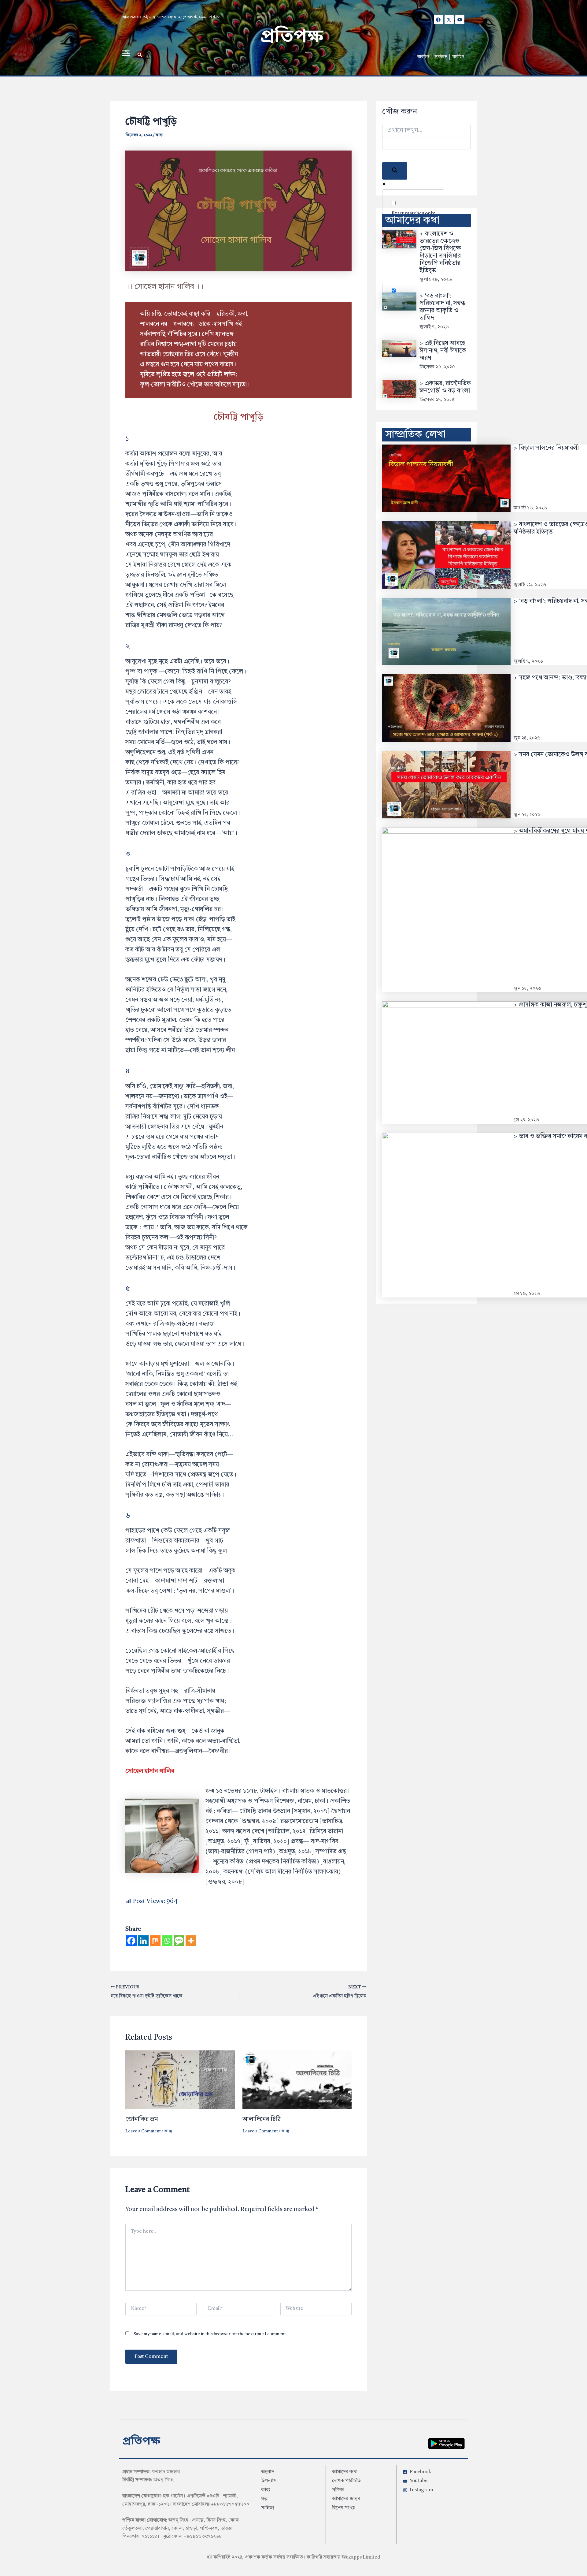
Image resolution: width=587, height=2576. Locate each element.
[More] (191, 1941)
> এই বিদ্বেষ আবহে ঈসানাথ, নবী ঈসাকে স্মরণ (443, 351)
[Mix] (155, 1941)
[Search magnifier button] (395, 171)
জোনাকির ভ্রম (142, 2120)
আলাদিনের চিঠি (262, 2120)
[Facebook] (131, 1941)
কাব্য (159, 135)
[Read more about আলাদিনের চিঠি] (297, 2079)
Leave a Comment (143, 2131)
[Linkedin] (143, 1941)
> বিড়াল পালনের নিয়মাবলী (546, 448)
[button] (140, 55)
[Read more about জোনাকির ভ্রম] (180, 2079)
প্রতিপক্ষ (292, 37)
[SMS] (179, 1941)
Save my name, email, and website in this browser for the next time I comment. (210, 2334)
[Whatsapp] (167, 1941)
